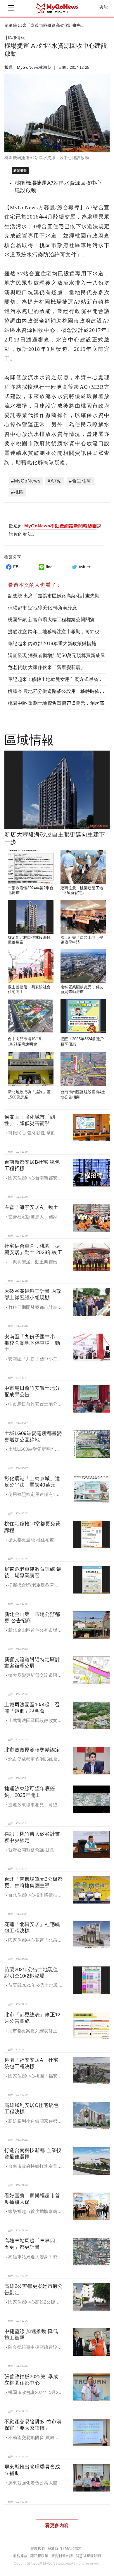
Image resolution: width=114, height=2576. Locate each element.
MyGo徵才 (73, 2548)
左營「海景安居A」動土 (31, 1207)
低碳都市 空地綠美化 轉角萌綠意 (42, 608)
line (49, 567)
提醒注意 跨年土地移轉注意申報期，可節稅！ (56, 632)
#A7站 (55, 481)
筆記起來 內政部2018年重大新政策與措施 (52, 643)
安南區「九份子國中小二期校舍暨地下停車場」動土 (32, 1343)
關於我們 (55, 2548)
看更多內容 (57, 2525)
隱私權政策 (39, 2556)
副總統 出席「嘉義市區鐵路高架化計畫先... (44, 25)
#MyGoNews (26, 481)
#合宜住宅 (80, 481)
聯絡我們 (38, 2548)
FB (16, 567)
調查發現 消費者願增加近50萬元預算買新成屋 (56, 655)
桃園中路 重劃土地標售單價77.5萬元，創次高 (56, 703)
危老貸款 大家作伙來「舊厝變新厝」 (47, 667)
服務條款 (20, 2556)
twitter (85, 567)
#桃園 (18, 492)
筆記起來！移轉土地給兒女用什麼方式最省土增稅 (60, 679)
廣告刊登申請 (62, 2556)
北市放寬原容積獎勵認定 (32, 1750)
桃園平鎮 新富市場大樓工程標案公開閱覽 (51, 620)
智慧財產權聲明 (88, 2556)
